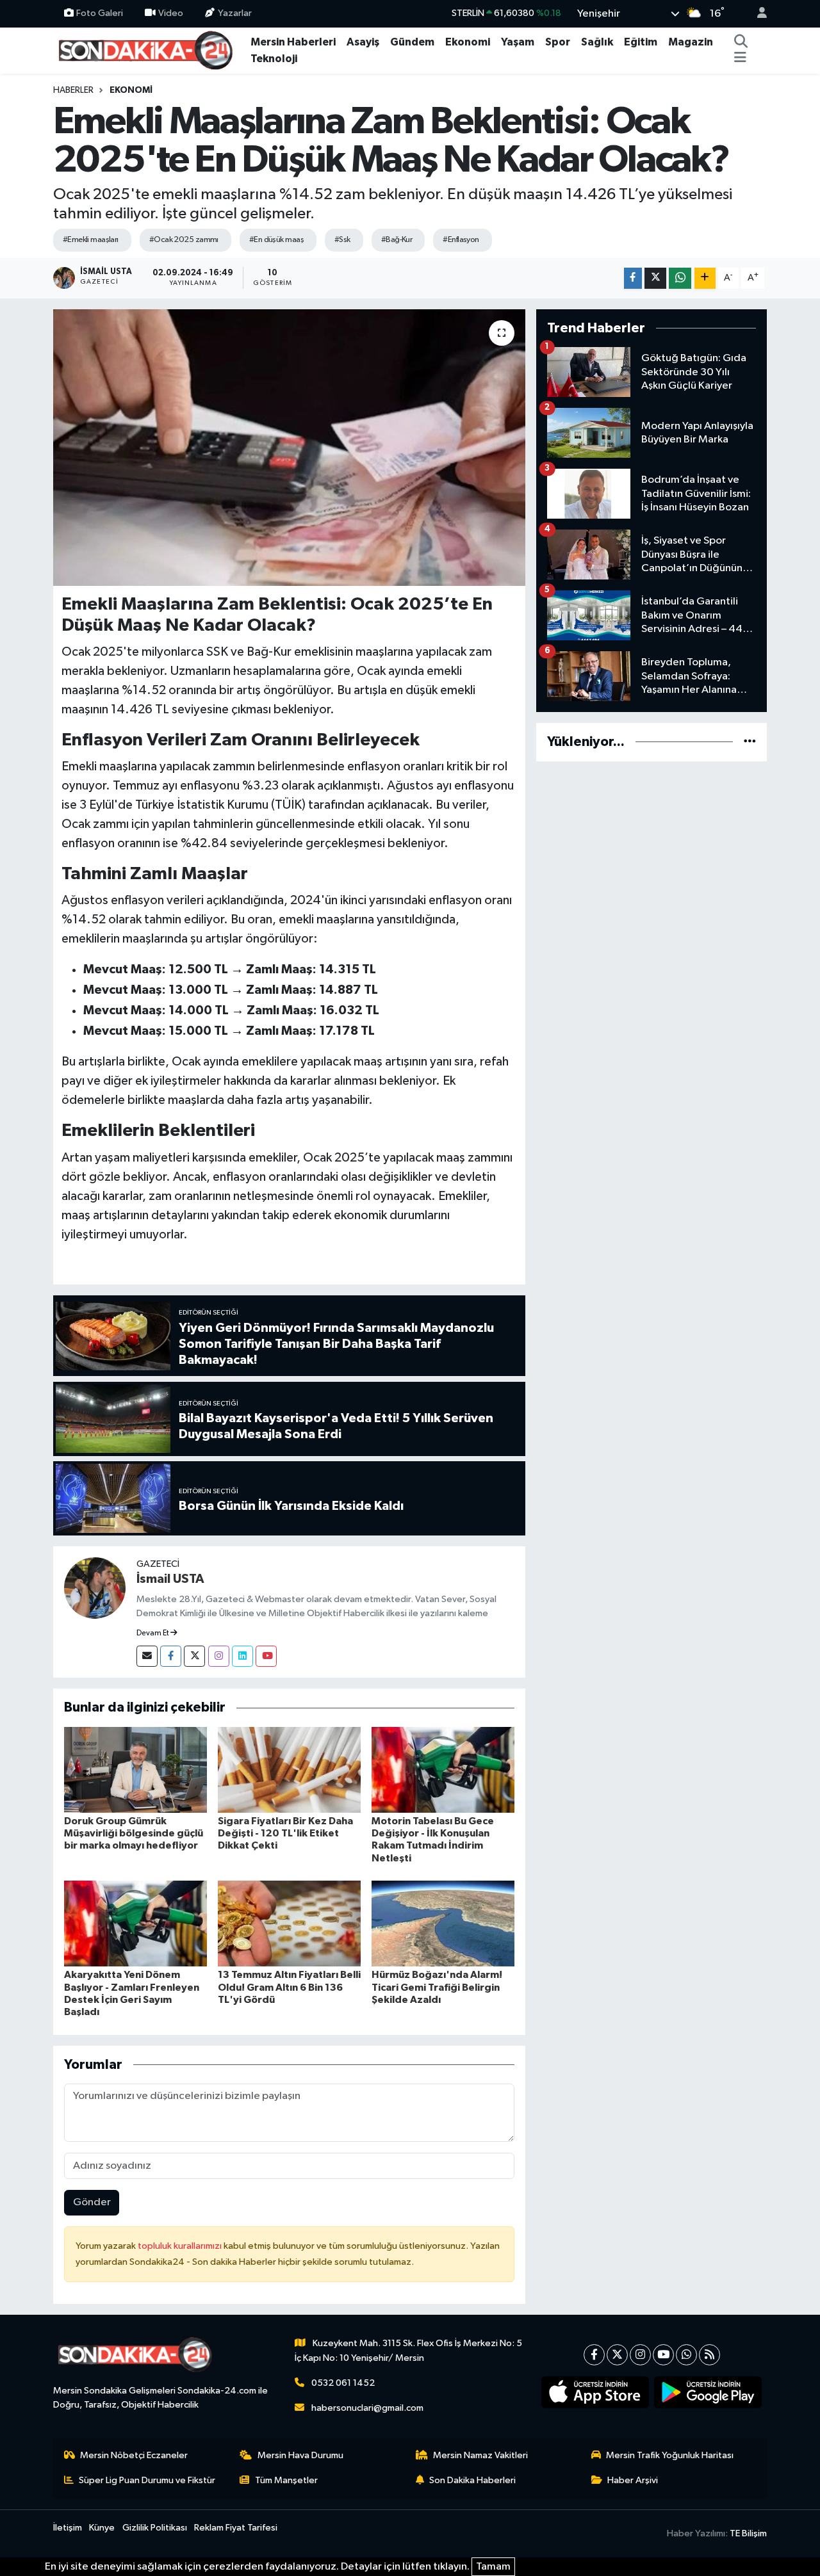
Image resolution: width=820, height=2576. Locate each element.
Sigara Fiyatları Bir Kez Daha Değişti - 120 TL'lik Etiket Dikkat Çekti (285, 1833)
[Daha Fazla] (705, 278)
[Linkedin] (242, 1656)
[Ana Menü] (740, 59)
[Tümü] (750, 742)
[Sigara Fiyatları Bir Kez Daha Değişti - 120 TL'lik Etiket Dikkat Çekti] (289, 1770)
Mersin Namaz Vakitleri (480, 2455)
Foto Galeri (100, 13)
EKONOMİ (131, 90)
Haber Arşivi (633, 2480)
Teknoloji (274, 59)
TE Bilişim (748, 2533)
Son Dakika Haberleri (472, 2480)
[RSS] (709, 2355)
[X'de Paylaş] (655, 278)
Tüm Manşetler (286, 2480)
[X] (617, 2355)
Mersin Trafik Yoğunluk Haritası (670, 2455)
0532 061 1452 (343, 2383)
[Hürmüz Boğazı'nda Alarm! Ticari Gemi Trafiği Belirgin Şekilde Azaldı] (443, 1923)
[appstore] (595, 2392)
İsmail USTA (170, 1579)
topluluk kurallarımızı (181, 2246)
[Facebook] (171, 1656)
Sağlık (597, 42)
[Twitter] (194, 1656)
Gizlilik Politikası (155, 2528)
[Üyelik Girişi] (757, 14)
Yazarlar (235, 13)
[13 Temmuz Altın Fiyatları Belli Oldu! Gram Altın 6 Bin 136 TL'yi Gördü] (289, 1923)
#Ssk (342, 240)
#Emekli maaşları (91, 240)
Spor (558, 42)
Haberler (73, 90)
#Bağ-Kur (397, 240)
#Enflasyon (461, 240)
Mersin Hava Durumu (300, 2455)
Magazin (691, 42)
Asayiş (363, 42)
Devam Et (153, 1633)
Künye (102, 2528)
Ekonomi (468, 42)
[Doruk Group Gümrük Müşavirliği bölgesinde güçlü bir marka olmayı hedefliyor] (135, 1770)
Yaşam (518, 42)
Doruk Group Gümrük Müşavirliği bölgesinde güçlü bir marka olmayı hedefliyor (134, 1833)
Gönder (92, 2202)
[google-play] (708, 2392)
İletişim (68, 2528)
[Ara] (741, 42)
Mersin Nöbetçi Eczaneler (134, 2455)
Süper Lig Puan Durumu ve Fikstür (147, 2480)
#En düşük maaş (276, 240)
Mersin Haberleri (293, 42)
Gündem (412, 42)
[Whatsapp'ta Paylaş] (680, 278)
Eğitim (641, 42)
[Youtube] (266, 1656)
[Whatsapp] (686, 2355)
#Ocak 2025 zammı (184, 240)
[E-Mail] (147, 1656)
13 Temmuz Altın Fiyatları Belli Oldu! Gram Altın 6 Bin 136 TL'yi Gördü (289, 1987)
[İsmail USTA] (95, 1588)
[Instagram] (219, 1656)
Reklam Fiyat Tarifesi (236, 2528)
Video (171, 13)
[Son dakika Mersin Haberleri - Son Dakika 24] (149, 50)
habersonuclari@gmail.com (367, 2408)
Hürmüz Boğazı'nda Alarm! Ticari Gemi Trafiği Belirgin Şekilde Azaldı (437, 1987)
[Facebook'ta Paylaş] (633, 278)
